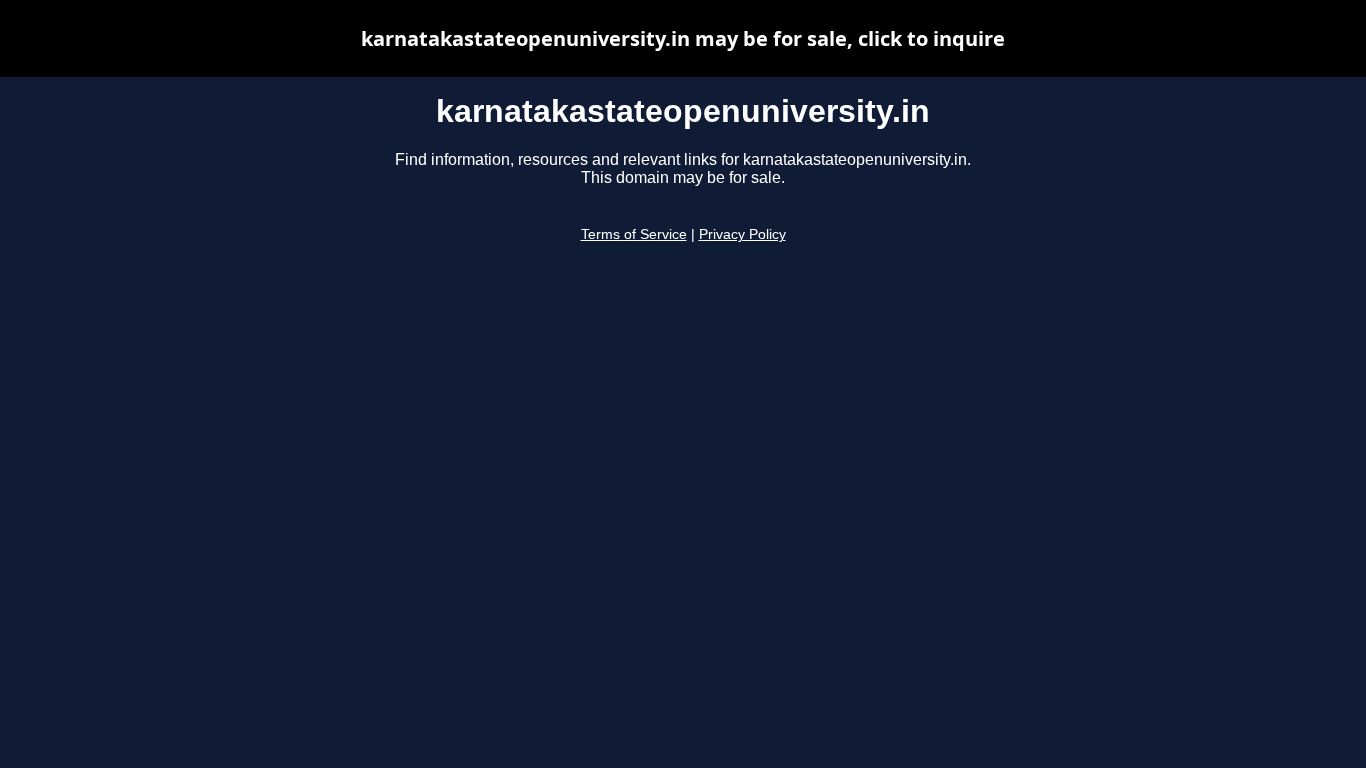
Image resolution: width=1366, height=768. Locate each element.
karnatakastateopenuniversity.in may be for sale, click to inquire (683, 38)
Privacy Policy (742, 234)
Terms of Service (634, 234)
